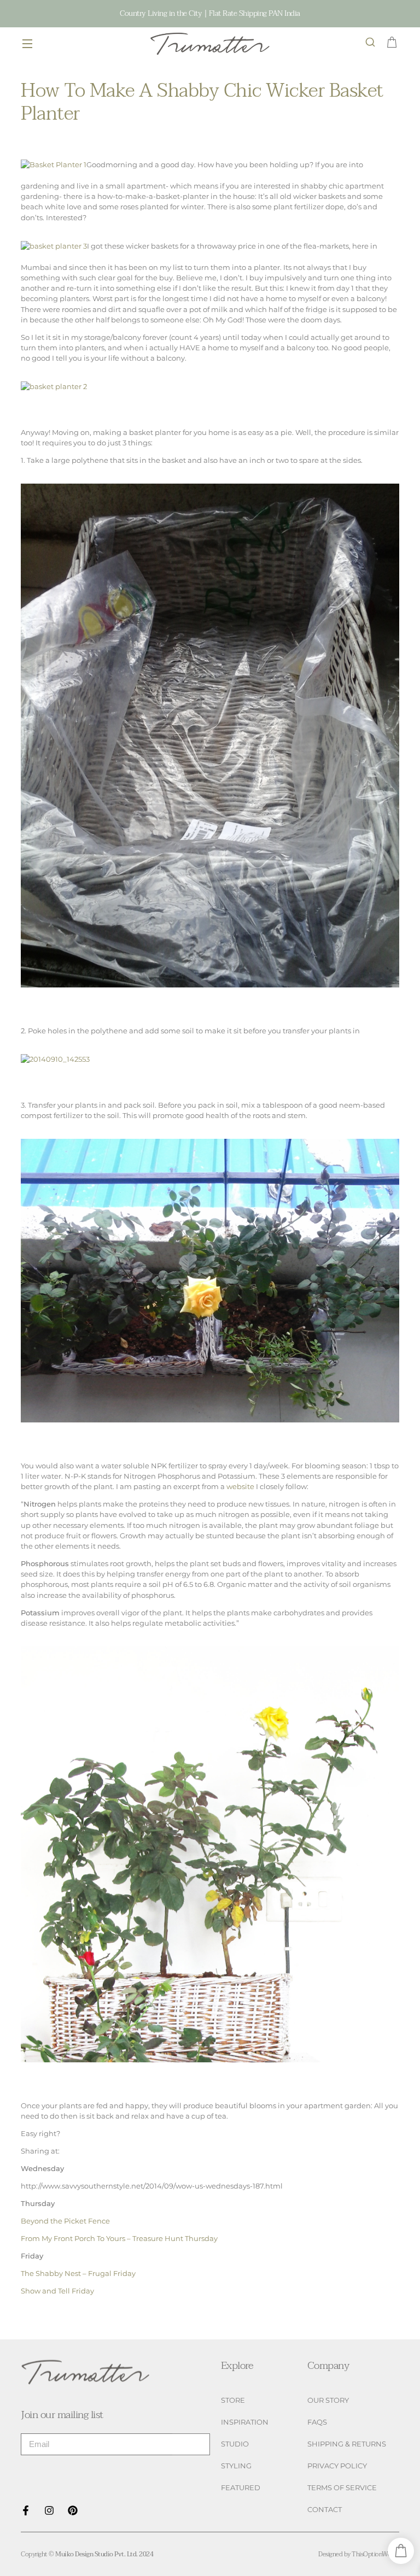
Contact (325, 2510)
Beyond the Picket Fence (65, 2221)
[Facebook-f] (26, 2510)
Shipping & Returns (347, 2444)
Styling (236, 2466)
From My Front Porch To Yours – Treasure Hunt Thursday (119, 2239)
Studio (235, 2444)
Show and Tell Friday (57, 2291)
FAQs (317, 2422)
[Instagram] (49, 2510)
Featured (241, 2488)
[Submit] (191, 2444)
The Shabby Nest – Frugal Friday (78, 2274)
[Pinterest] (73, 2510)
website (240, 1487)
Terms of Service (342, 2488)
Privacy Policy (337, 2466)
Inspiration (245, 2422)
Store (233, 2400)
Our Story (328, 2400)
